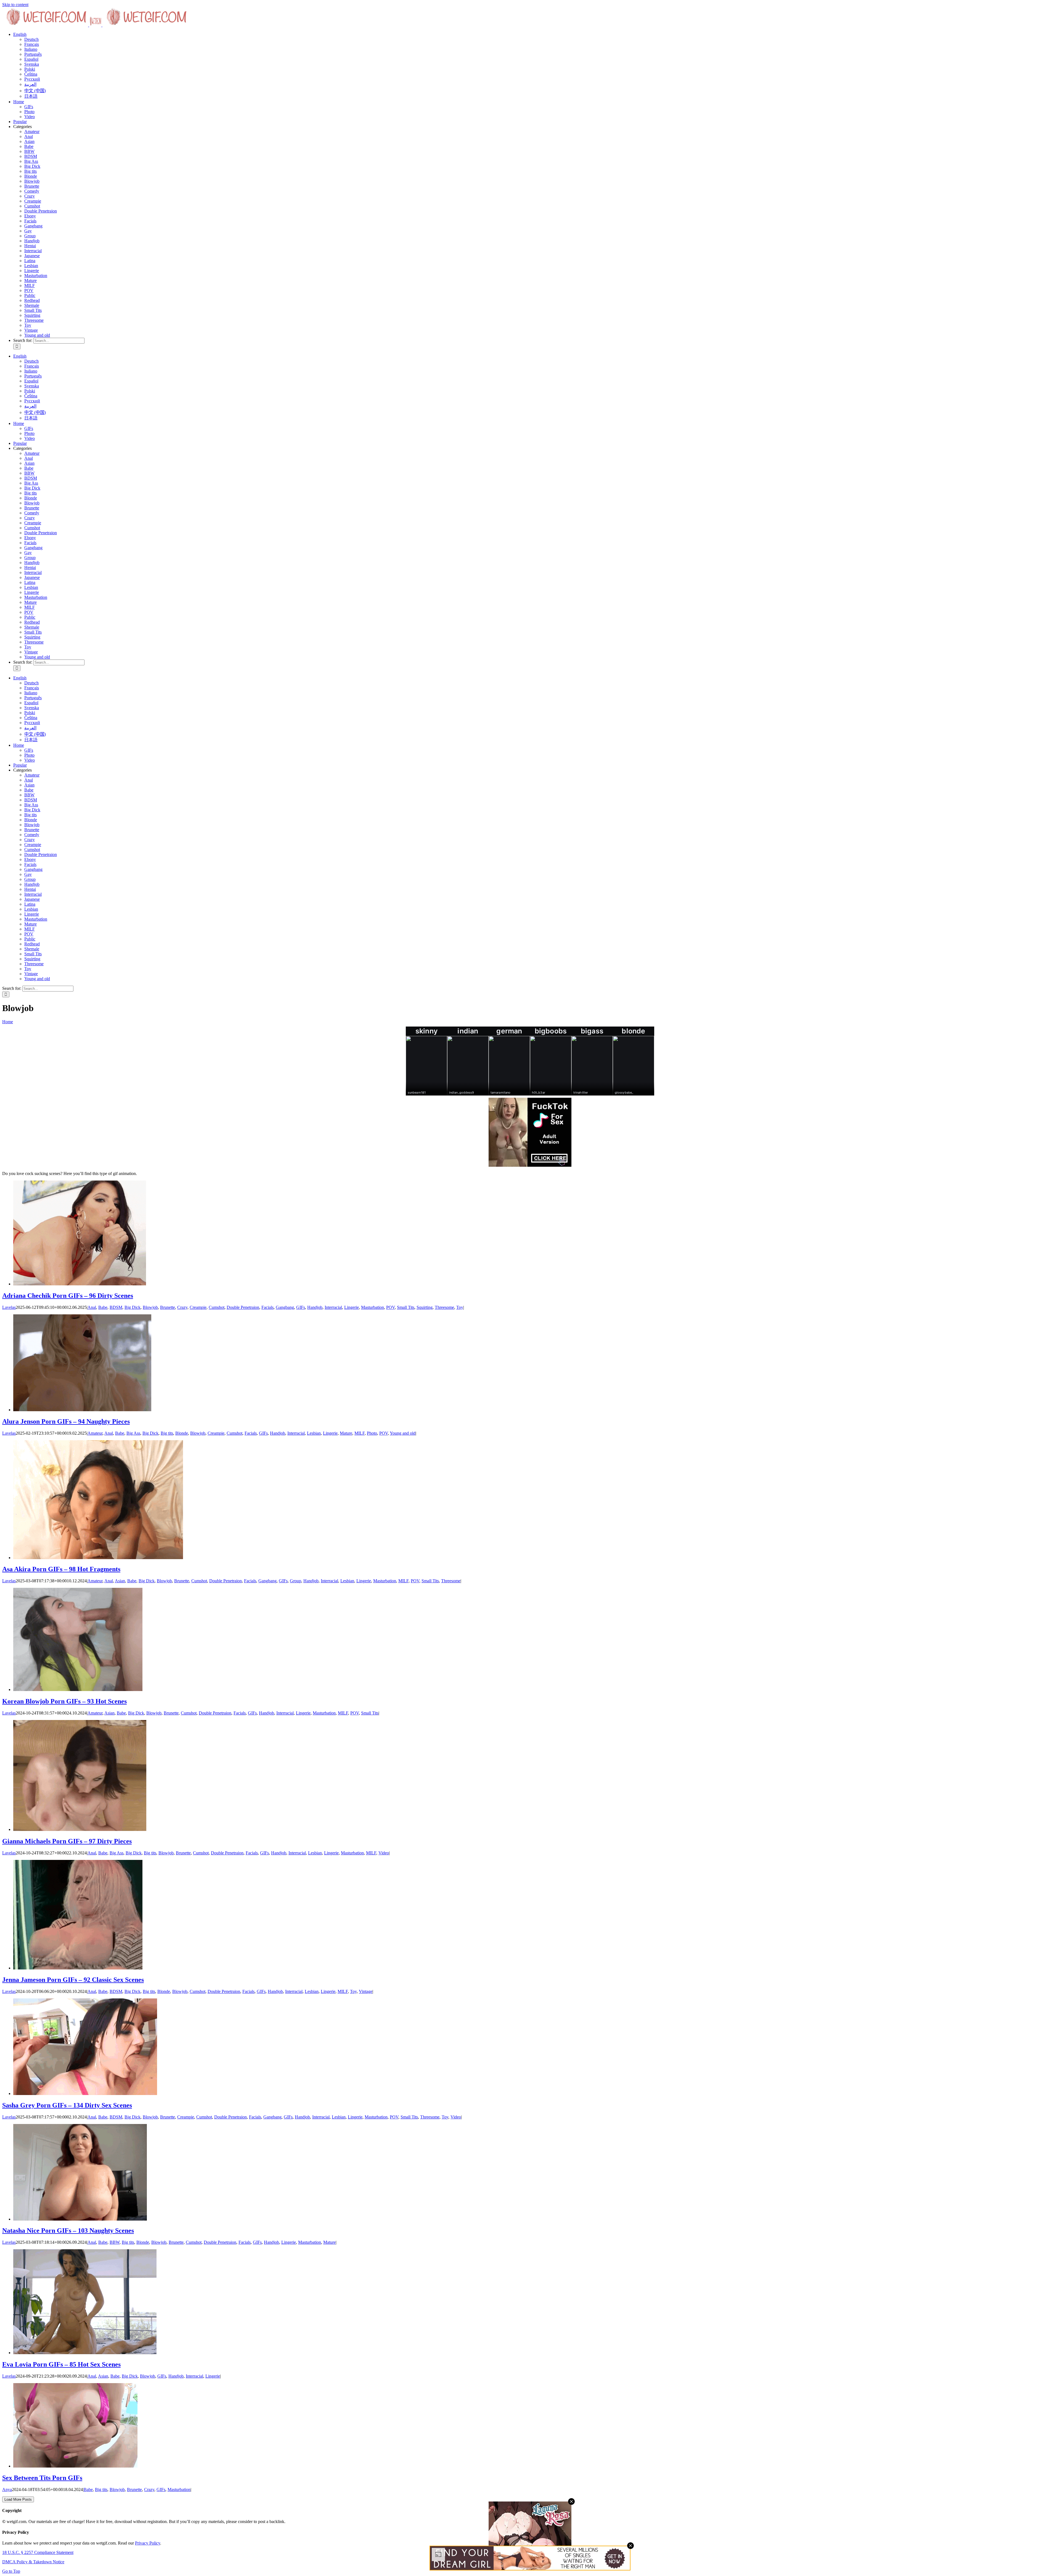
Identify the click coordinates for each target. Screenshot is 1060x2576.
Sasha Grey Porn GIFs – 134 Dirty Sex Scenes (67, 2105)
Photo (372, 1433)
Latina (30, 261)
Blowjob (32, 181)
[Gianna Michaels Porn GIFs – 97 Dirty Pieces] (80, 1829)
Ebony (30, 216)
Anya (7, 2489)
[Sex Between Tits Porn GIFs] (75, 2466)
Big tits (31, 171)
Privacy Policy (148, 2543)
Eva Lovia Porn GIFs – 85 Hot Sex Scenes (61, 2364)
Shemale (32, 305)
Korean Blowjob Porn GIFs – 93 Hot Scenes (64, 1701)
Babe (29, 146)
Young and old (37, 335)
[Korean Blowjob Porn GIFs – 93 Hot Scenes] (78, 1690)
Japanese (32, 256)
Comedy (32, 191)
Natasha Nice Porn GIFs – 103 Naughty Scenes (68, 2231)
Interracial (33, 251)
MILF (30, 285)
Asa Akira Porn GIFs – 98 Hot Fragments (61, 1569)
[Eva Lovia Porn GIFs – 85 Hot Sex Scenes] (85, 2353)
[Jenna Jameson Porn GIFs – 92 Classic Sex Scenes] (78, 1968)
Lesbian (31, 266)
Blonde (31, 176)
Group (30, 236)
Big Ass (31, 161)
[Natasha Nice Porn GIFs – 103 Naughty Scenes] (80, 2219)
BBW (29, 151)
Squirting (32, 315)
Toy (28, 325)
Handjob (32, 241)
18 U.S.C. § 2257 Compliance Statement (38, 2552)
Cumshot (32, 206)
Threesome (34, 320)
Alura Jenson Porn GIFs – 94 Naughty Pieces (66, 1421)
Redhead (32, 300)
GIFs (301, 1307)
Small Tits (33, 310)
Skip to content (15, 5)
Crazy (30, 196)
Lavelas (9, 1307)
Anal (29, 136)
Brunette (32, 186)
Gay (28, 231)
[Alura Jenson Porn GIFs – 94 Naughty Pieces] (82, 1410)
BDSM (31, 156)
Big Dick (32, 166)
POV (29, 290)
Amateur (32, 131)
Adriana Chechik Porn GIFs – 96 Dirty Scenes (68, 1296)
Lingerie (32, 271)
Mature (31, 281)
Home (8, 1022)
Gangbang (33, 226)
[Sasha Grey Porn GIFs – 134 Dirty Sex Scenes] (85, 2094)
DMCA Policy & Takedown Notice (33, 2562)
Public (30, 295)
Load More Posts (18, 2499)
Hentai (30, 246)
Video (384, 1853)
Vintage (31, 330)
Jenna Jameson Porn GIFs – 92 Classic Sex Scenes (73, 1980)
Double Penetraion (41, 211)
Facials (30, 221)
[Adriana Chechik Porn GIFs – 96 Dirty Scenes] (80, 1284)
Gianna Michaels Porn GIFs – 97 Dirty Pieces (67, 1841)
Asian (29, 141)
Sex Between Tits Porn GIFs (42, 2478)
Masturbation (36, 276)
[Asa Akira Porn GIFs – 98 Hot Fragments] (98, 1558)
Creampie (33, 201)
